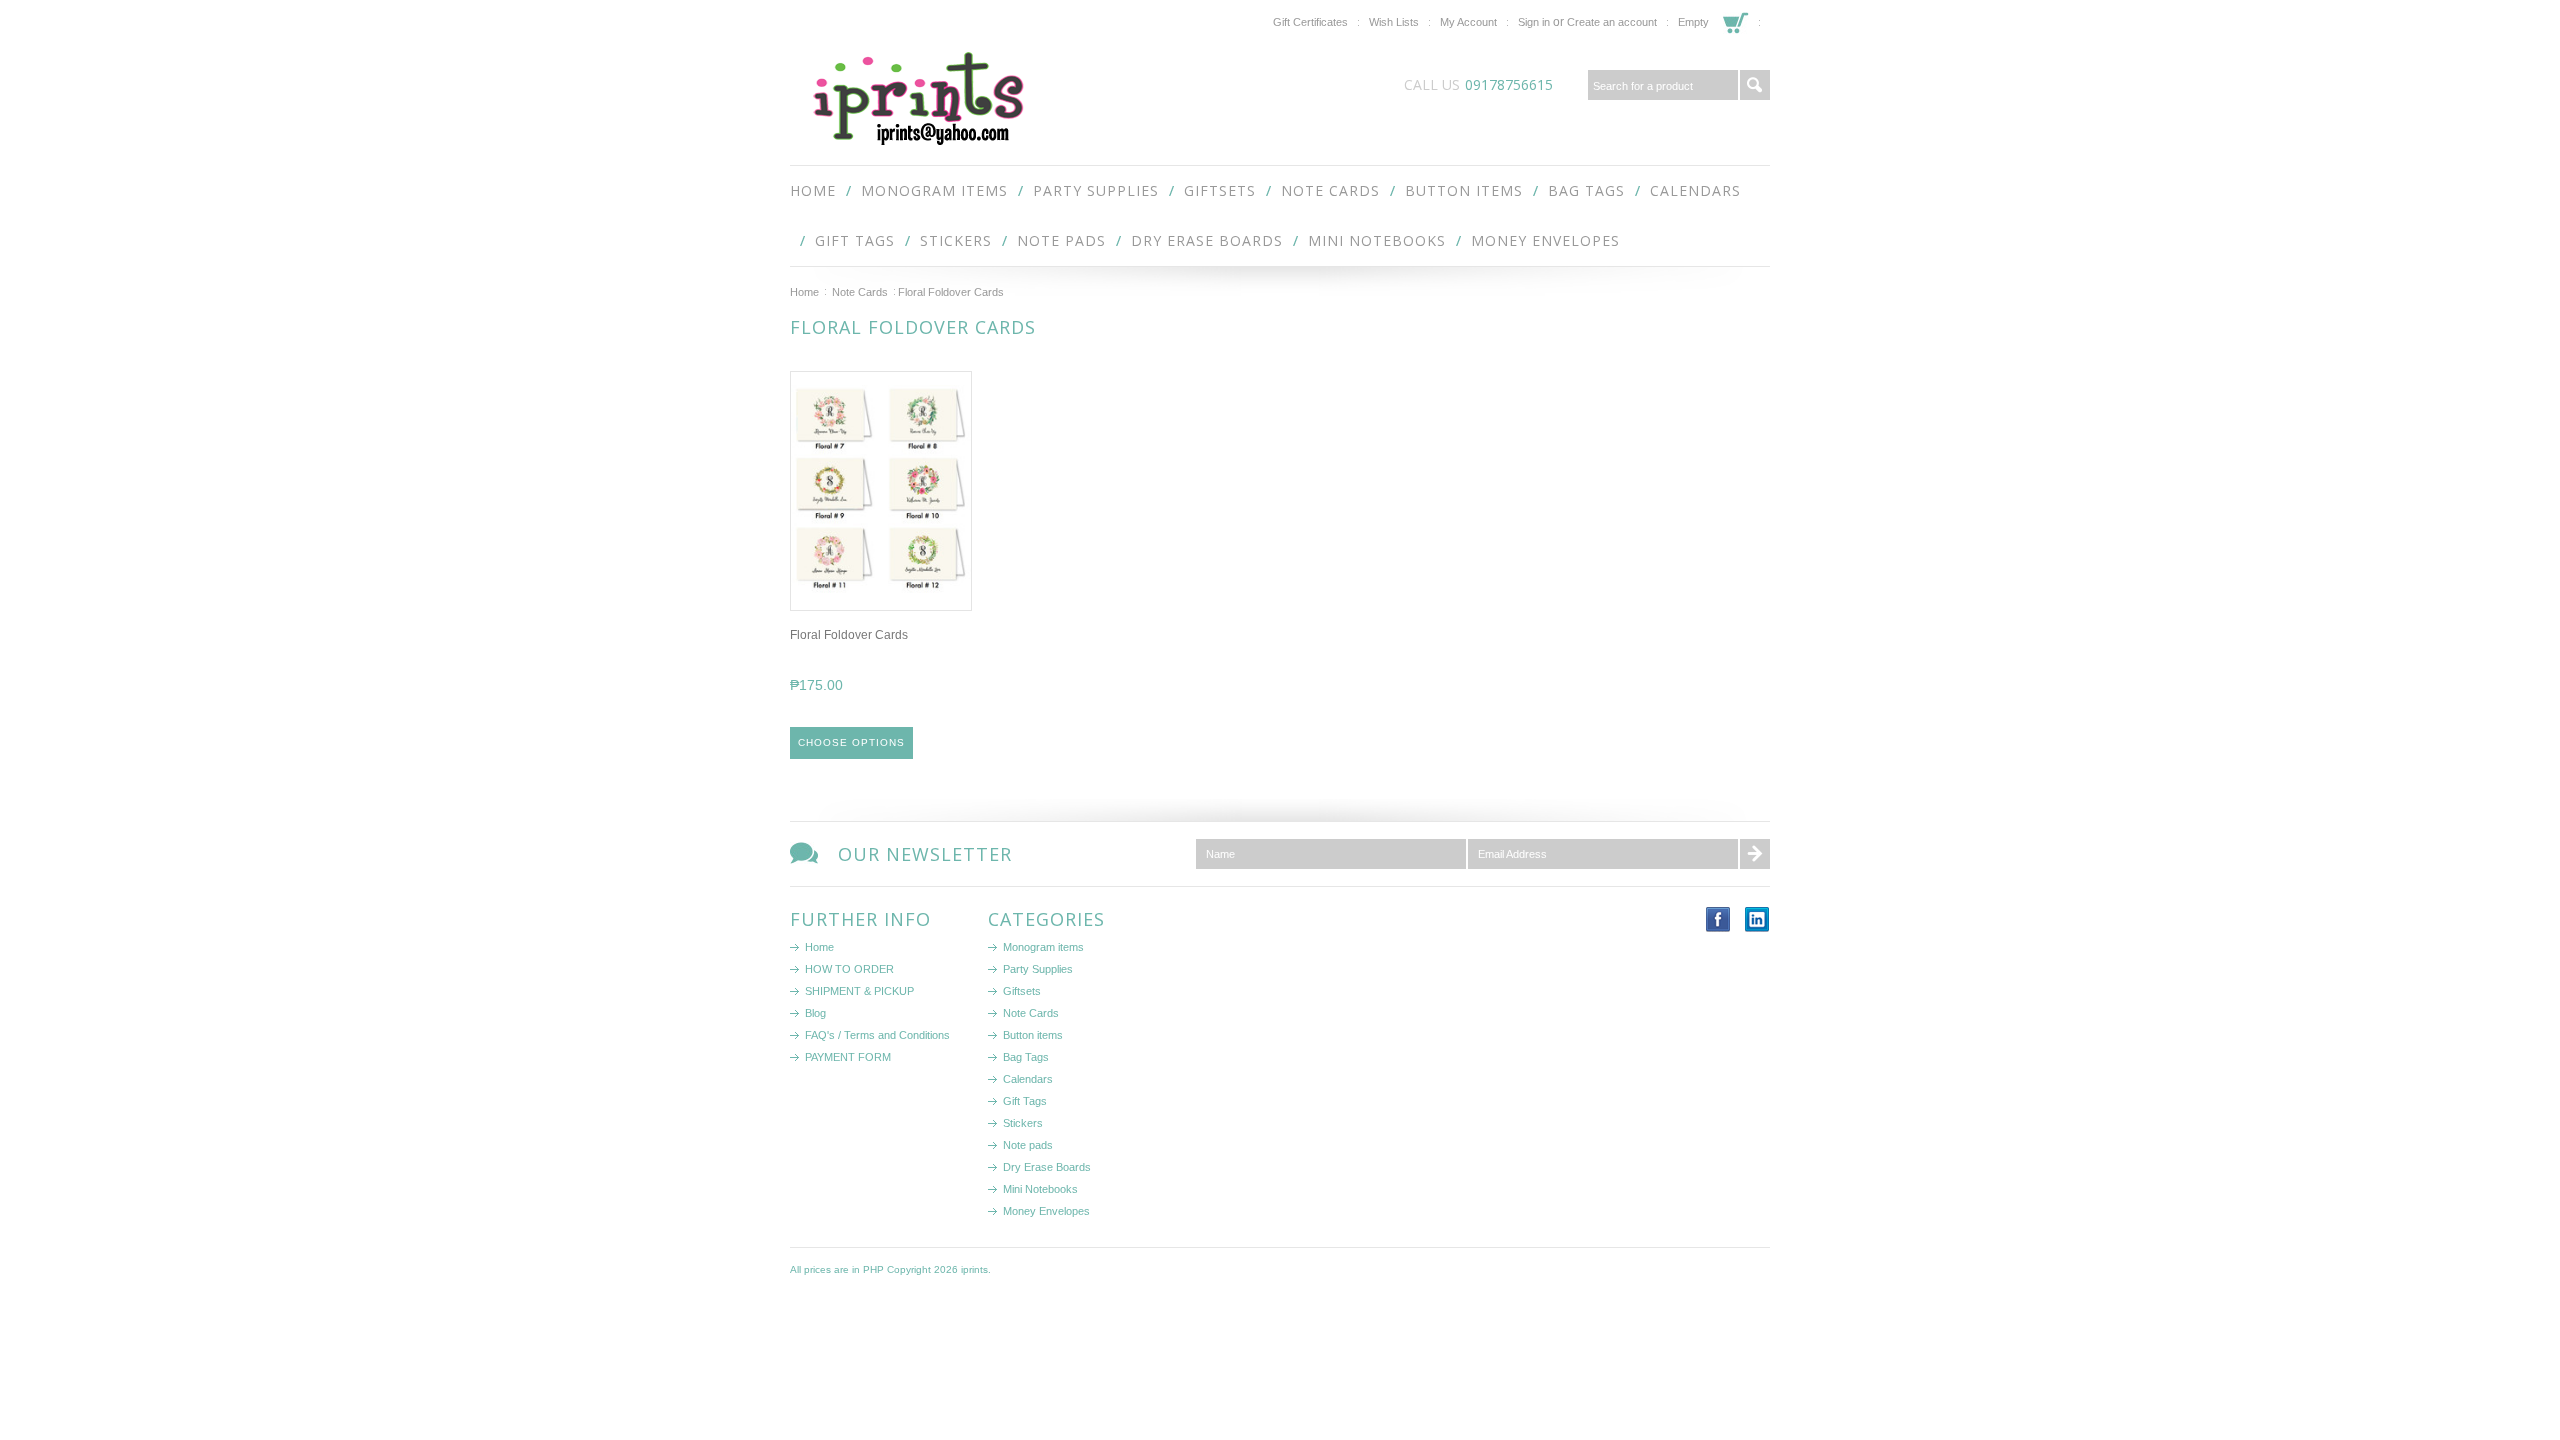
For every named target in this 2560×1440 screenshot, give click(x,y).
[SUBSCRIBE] (1755, 854)
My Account (1468, 22)
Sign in (1534, 22)
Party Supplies (1096, 190)
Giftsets (1220, 190)
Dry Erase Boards (1207, 240)
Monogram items (934, 190)
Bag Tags (1586, 190)
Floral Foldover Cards (849, 635)
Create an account (1612, 22)
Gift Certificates (1310, 22)
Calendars (1695, 190)
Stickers (956, 240)
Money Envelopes (1545, 240)
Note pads (1061, 240)
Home (804, 292)
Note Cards (1330, 190)
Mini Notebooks (1377, 240)
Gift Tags (855, 240)
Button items (1464, 190)
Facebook (1718, 919)
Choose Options (851, 742)
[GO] (1755, 85)
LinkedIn (1757, 919)
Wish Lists (1394, 22)
